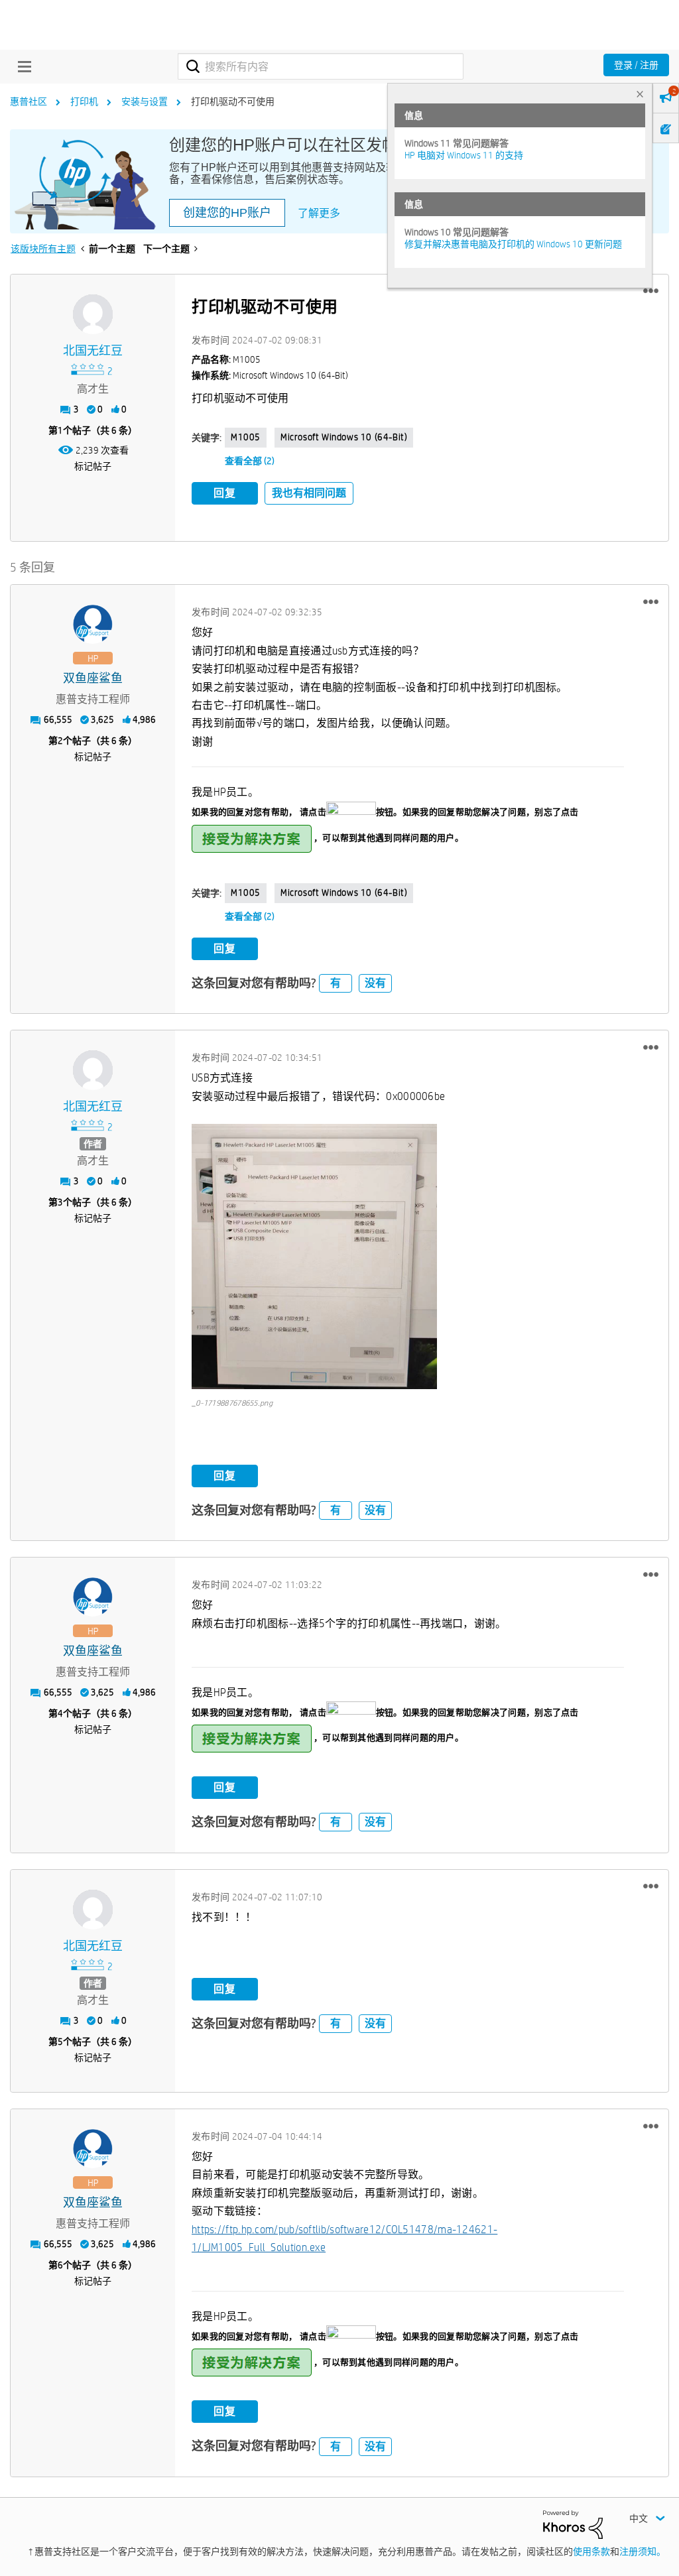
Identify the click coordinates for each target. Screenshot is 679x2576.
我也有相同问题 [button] (309, 493)
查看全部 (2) (250, 461)
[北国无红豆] (93, 314)
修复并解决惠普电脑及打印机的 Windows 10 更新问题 (513, 244)
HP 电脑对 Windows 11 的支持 (464, 155)
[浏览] (21, 66)
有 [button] (336, 983)
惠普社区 (29, 101)
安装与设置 (145, 101)
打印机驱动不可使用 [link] (233, 101)
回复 (225, 493)
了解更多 (319, 213)
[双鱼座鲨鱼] (93, 625)
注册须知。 (643, 2551)
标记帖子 (93, 466)
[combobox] (321, 66)
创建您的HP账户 (227, 213)
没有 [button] (375, 983)
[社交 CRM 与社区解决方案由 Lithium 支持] (573, 2524)
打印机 (84, 101)
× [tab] (640, 94)
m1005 (246, 437)
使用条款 (591, 2551)
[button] (651, 291)
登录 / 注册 (636, 65)
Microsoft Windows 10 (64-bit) (344, 437)
